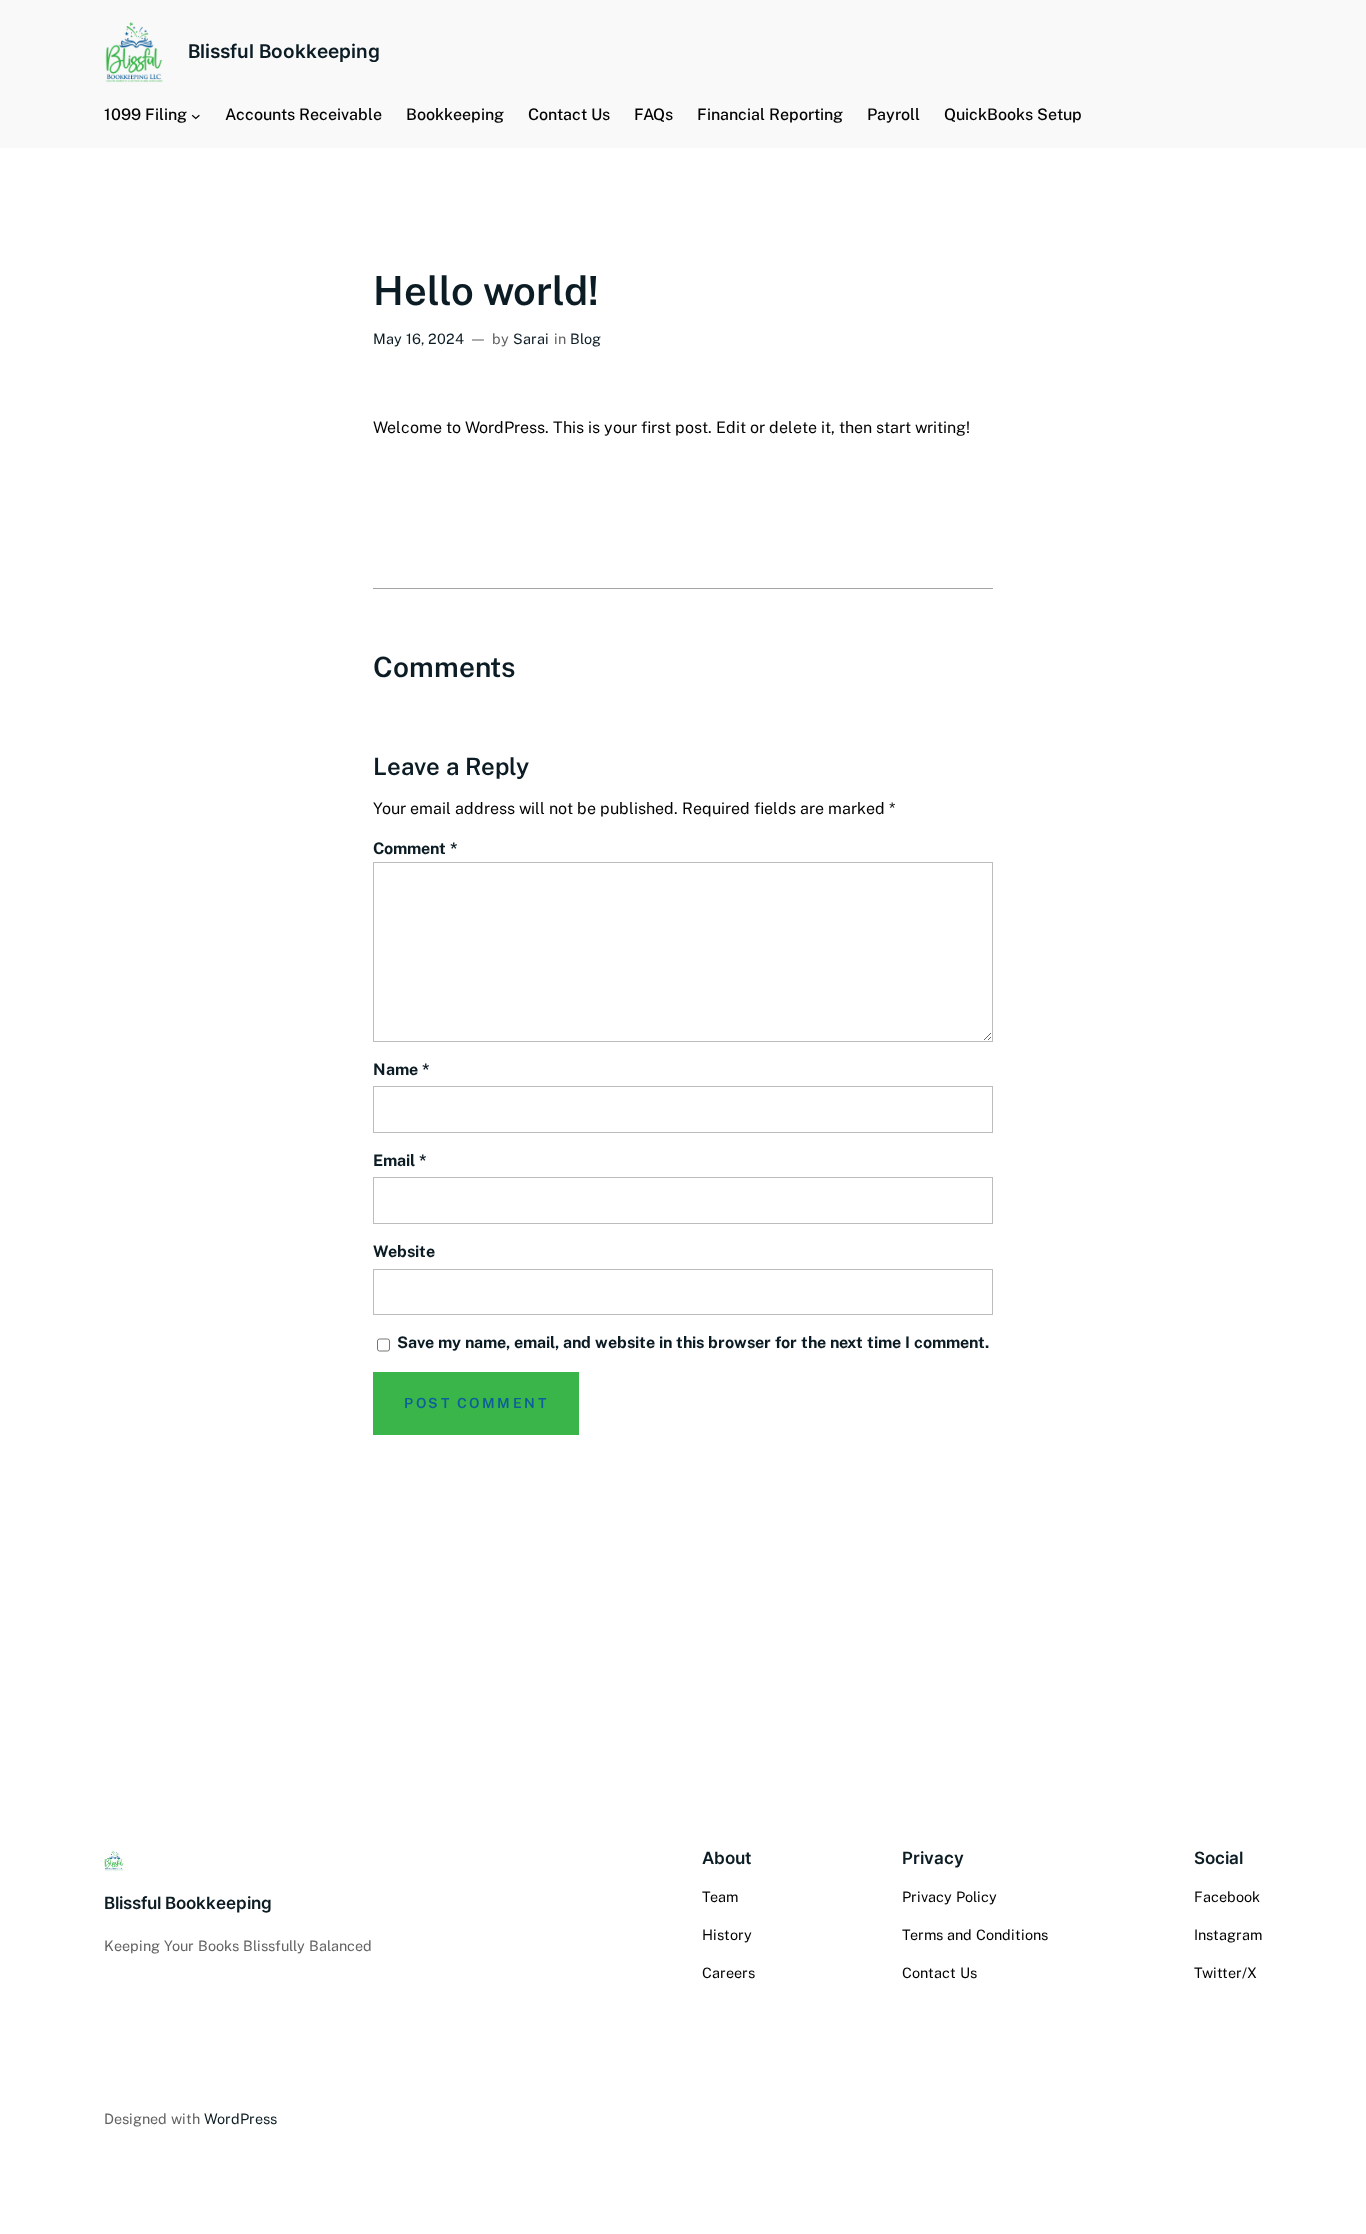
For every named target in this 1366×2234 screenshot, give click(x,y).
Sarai (531, 338)
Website (404, 1251)
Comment (415, 848)
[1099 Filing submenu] (196, 115)
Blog (585, 338)
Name (401, 1069)
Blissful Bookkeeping (284, 51)
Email (400, 1160)
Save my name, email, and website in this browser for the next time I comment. (693, 1342)
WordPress (240, 2118)
